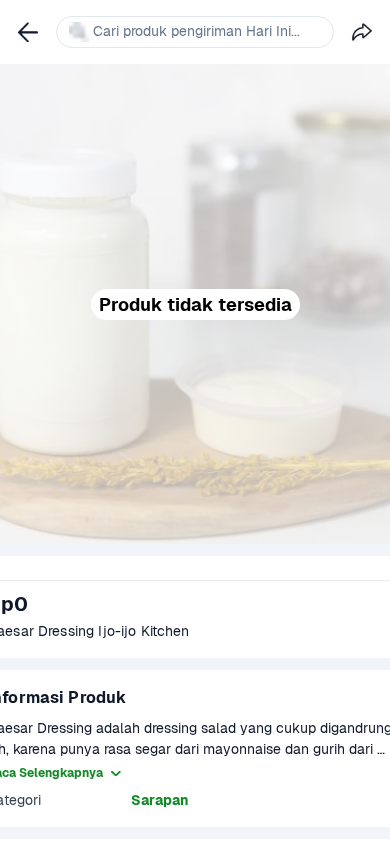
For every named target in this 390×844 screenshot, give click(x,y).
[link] (28, 32)
